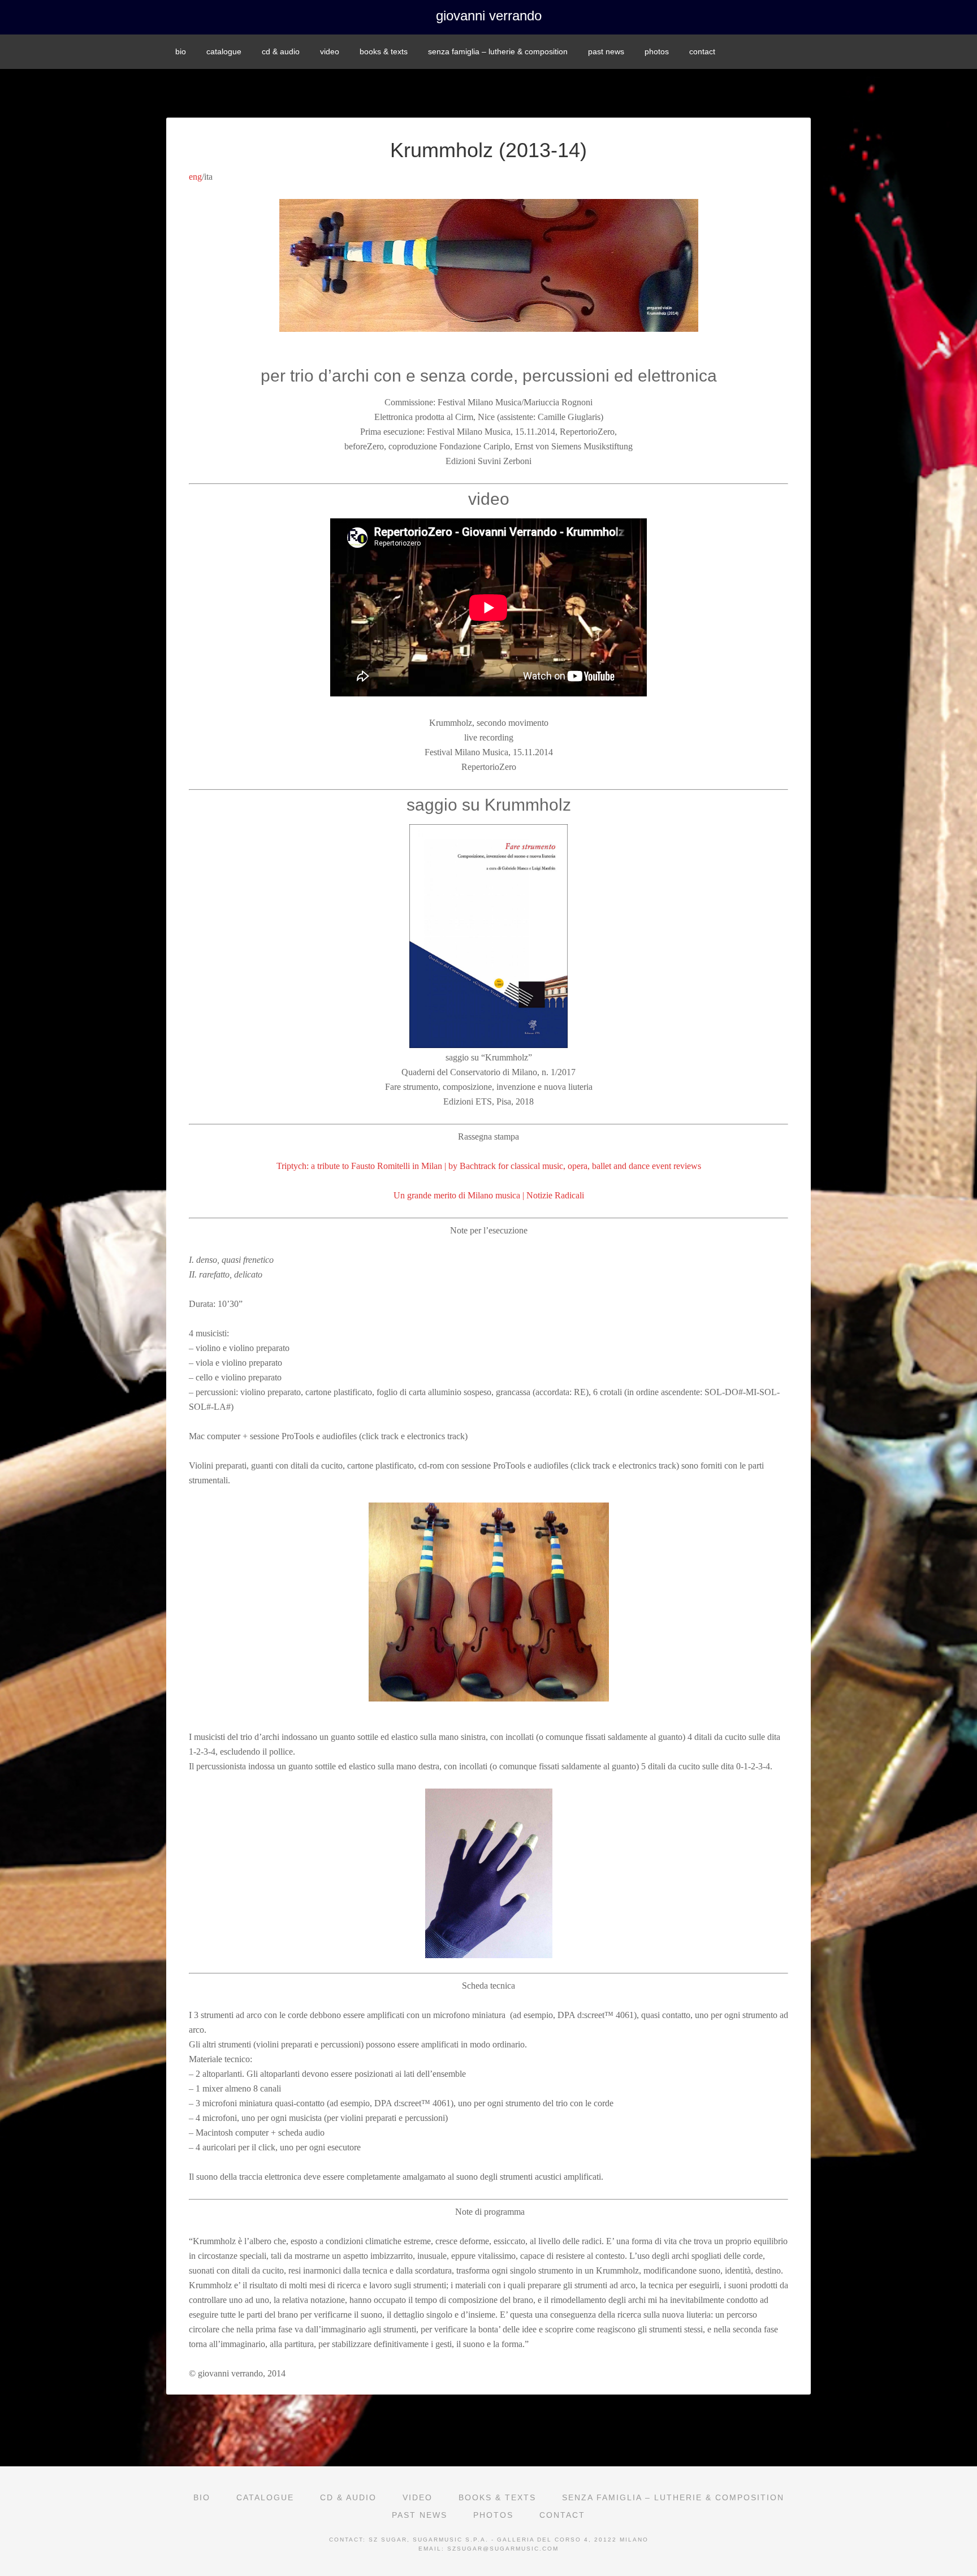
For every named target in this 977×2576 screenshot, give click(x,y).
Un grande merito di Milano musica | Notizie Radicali (489, 1195)
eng (195, 177)
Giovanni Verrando (489, 16)
